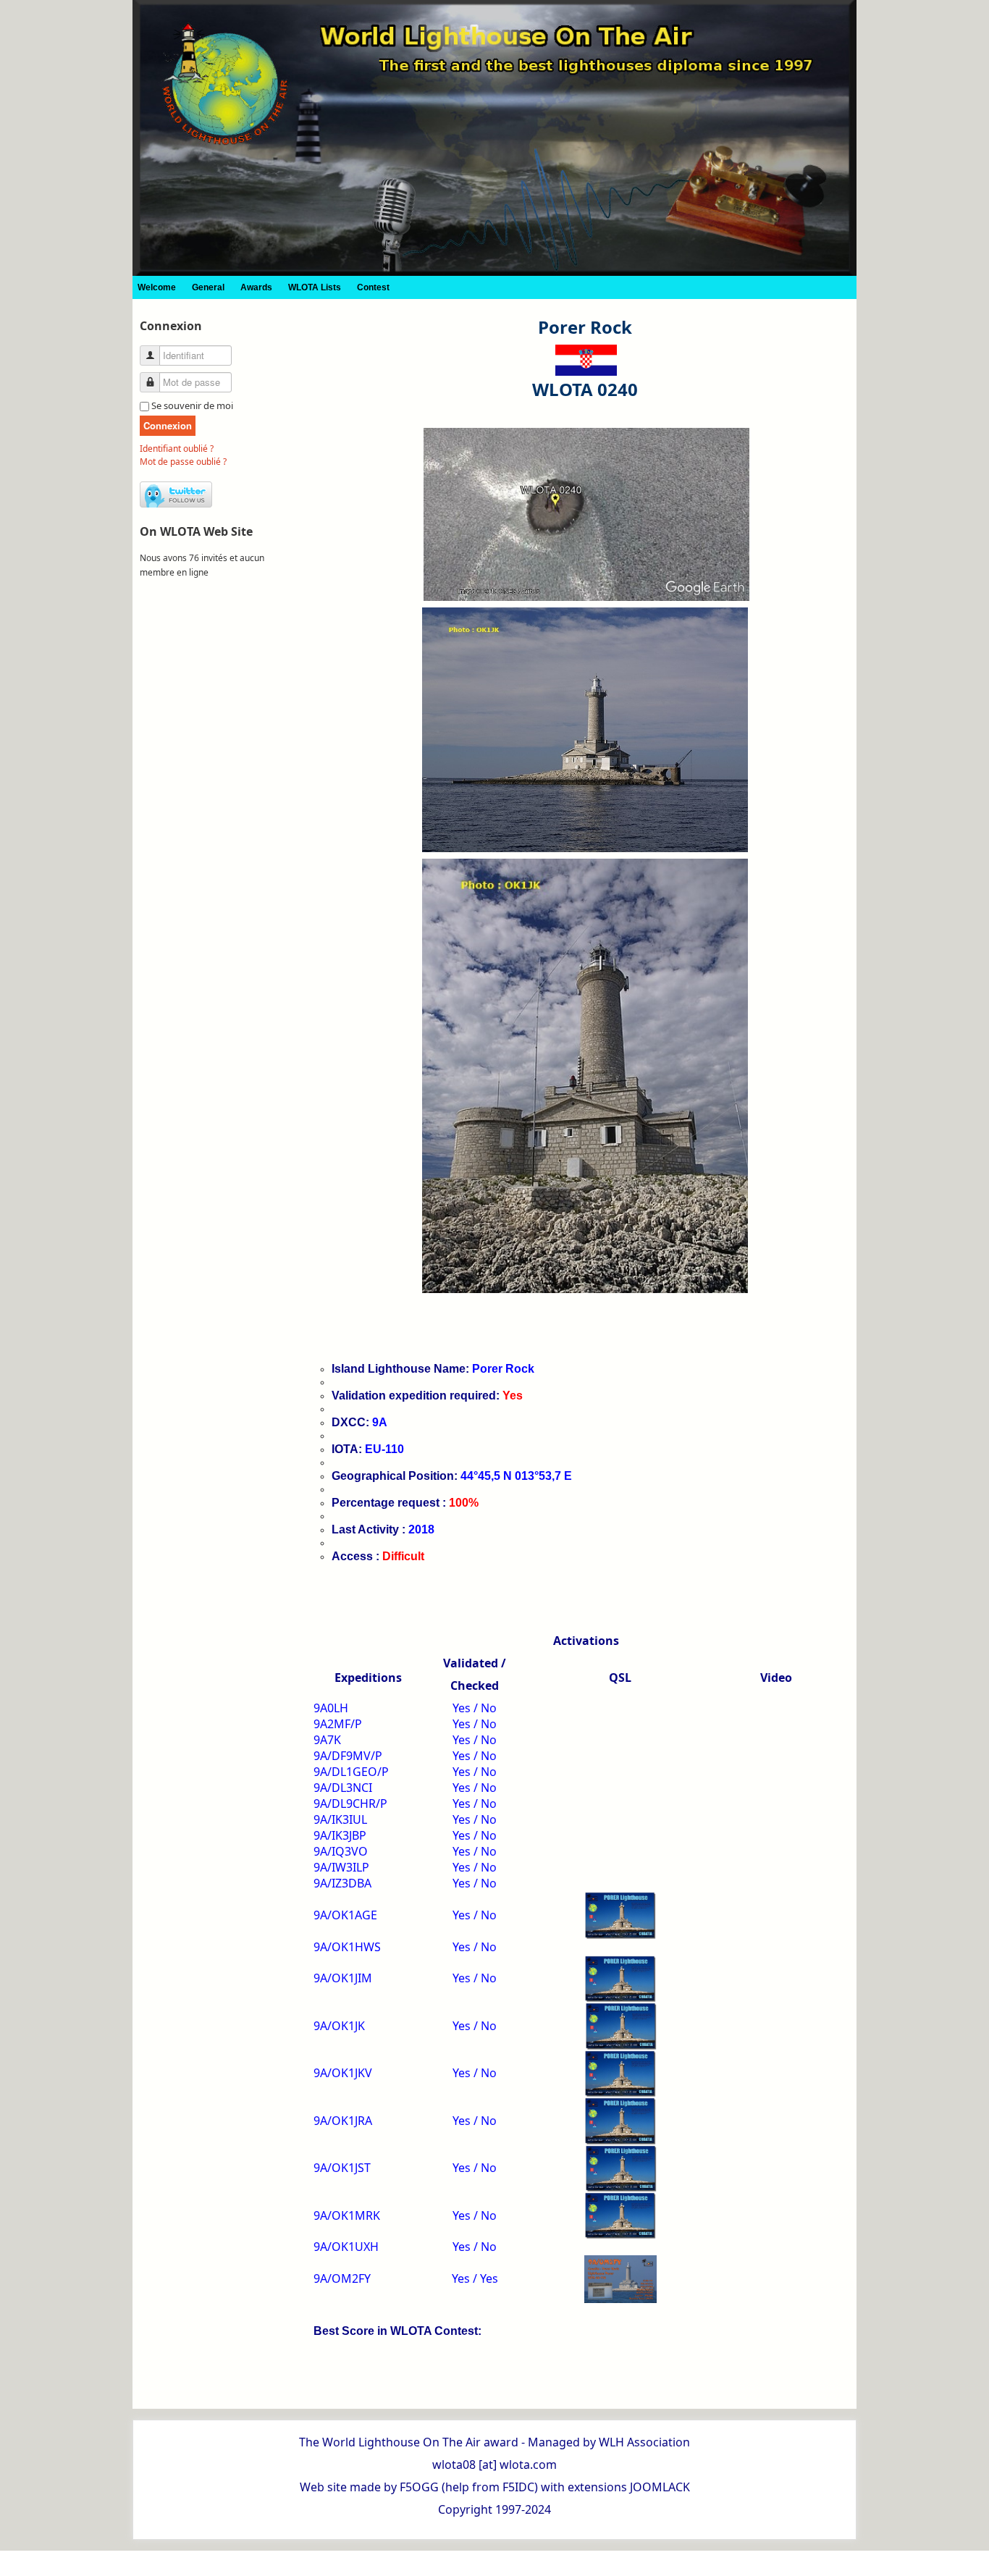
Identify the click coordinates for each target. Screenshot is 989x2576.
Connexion (168, 425)
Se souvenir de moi (192, 405)
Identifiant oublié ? (177, 449)
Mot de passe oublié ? (183, 462)
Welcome (157, 287)
